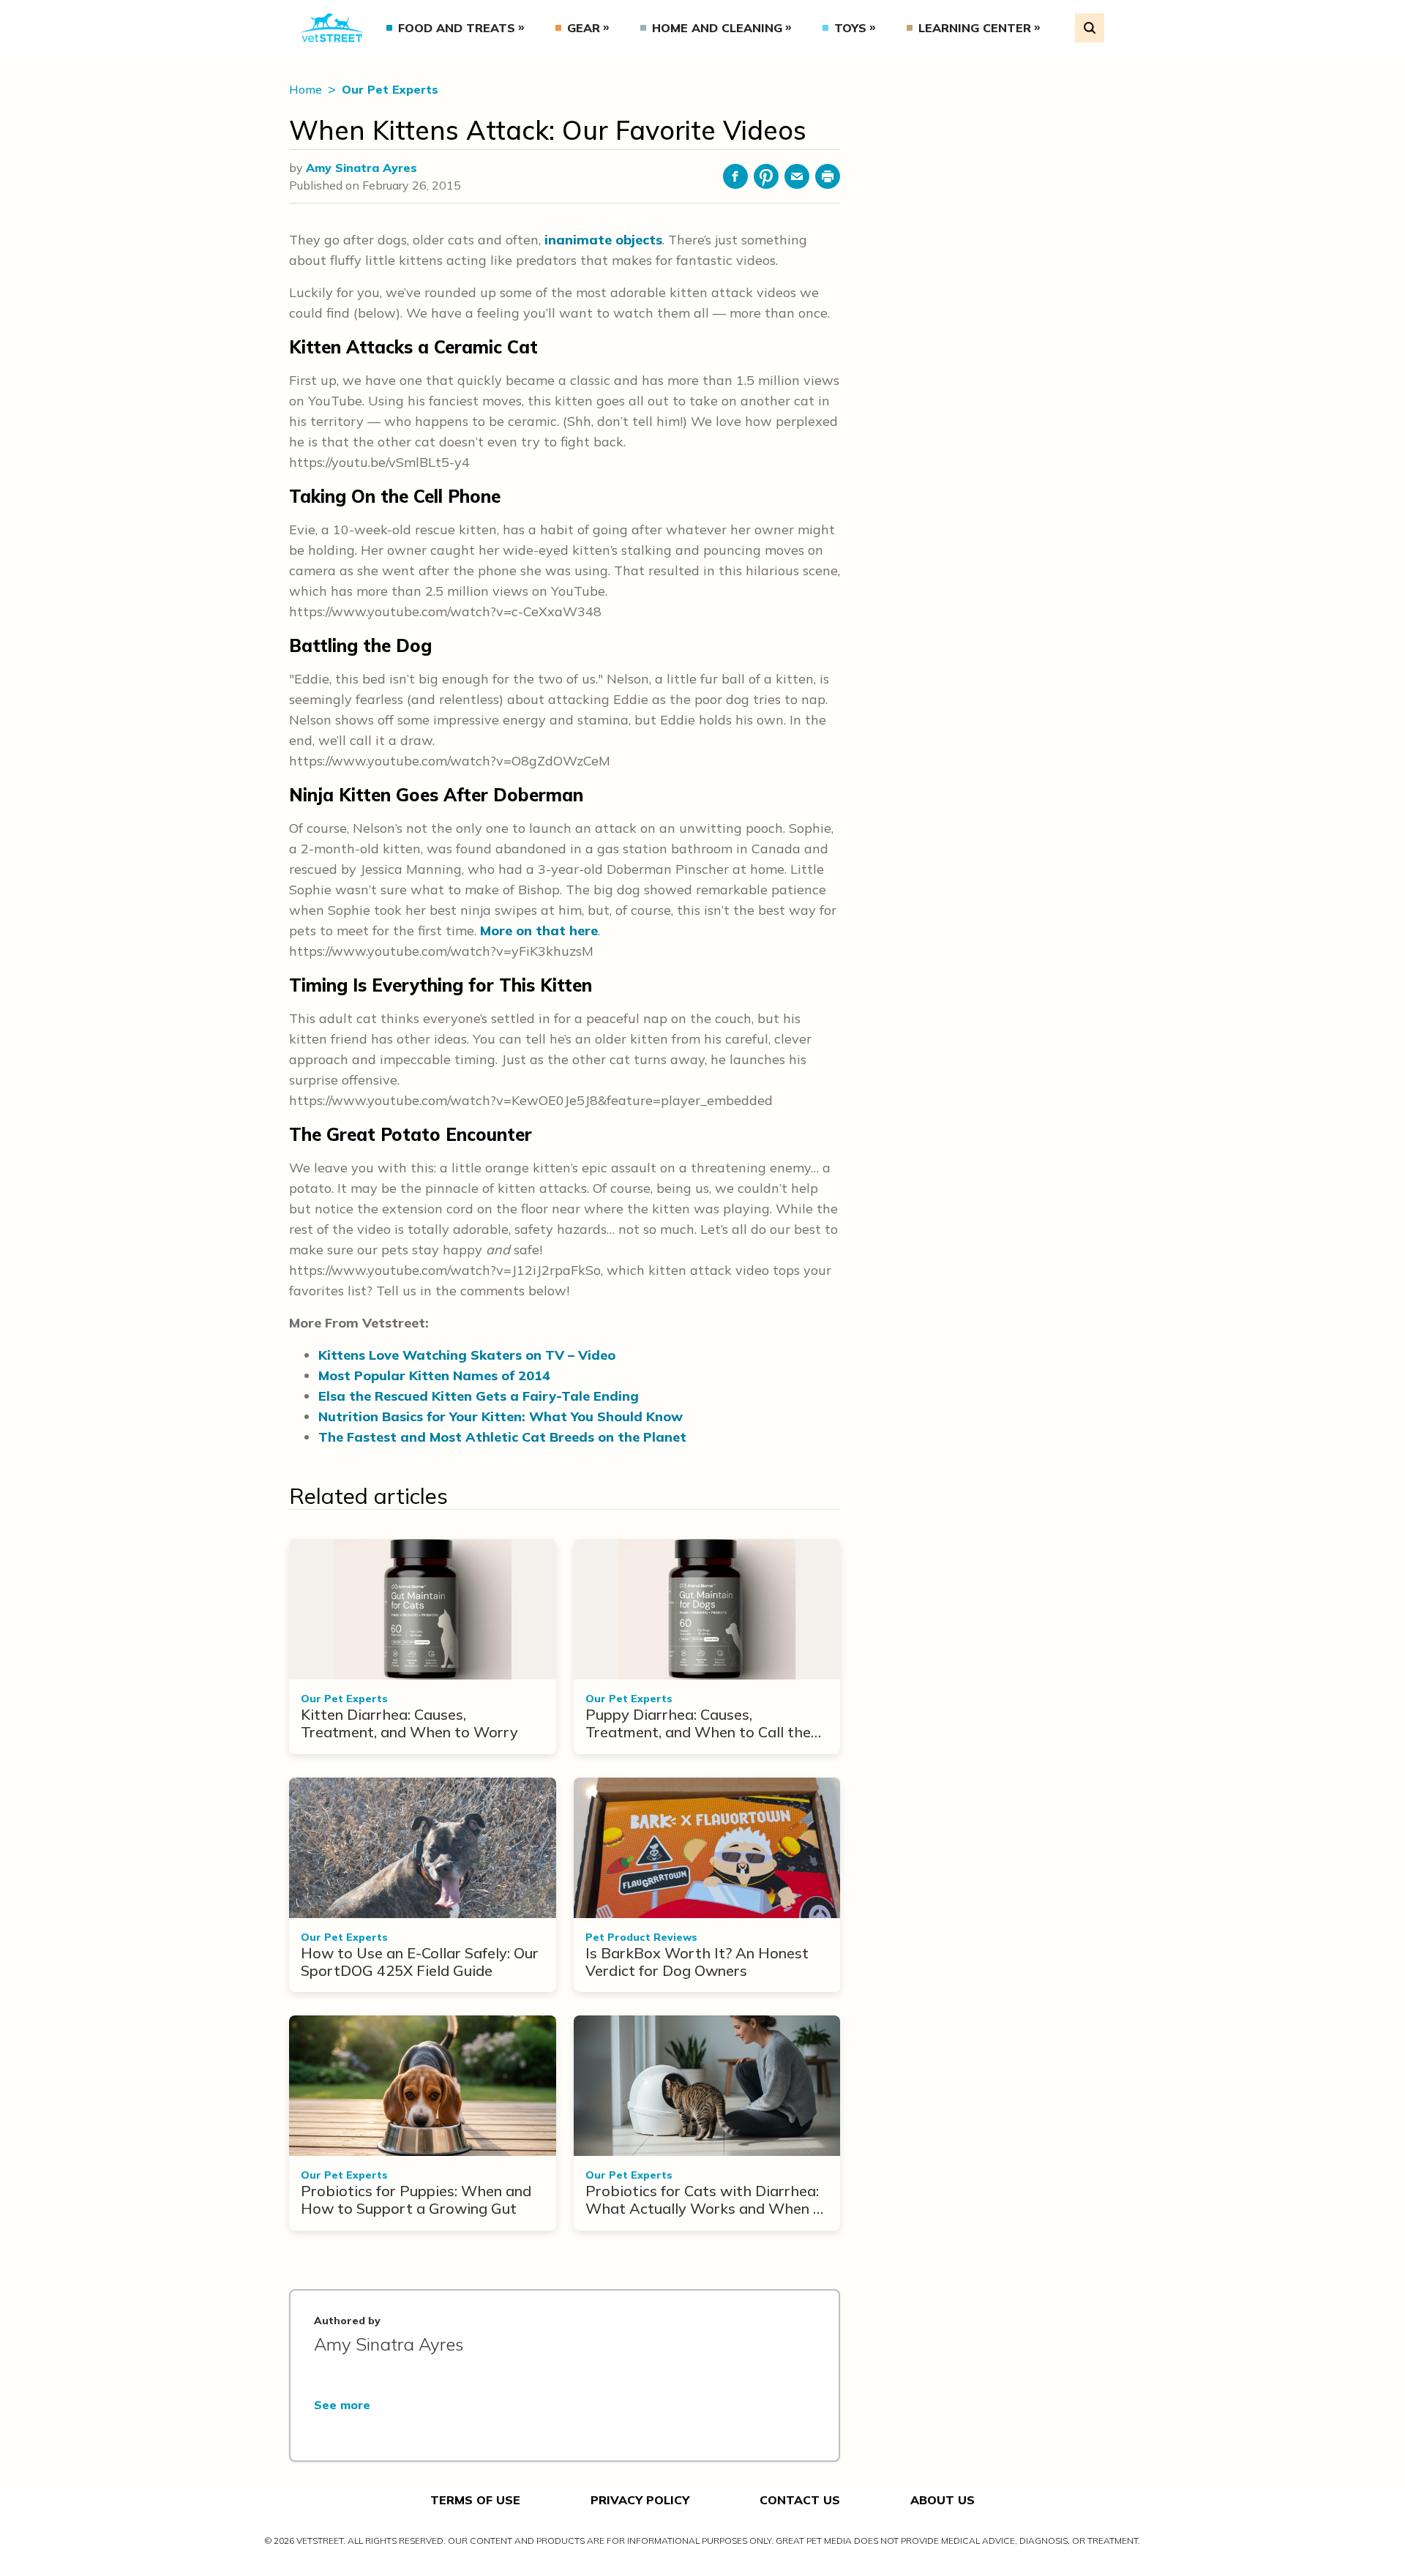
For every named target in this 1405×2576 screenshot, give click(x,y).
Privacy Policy (640, 2500)
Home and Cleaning (717, 28)
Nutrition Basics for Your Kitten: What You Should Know (501, 1416)
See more (342, 2405)
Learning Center (975, 28)
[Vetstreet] (332, 28)
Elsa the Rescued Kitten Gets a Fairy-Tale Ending (479, 1396)
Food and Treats (457, 28)
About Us (943, 2500)
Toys (850, 28)
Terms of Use (475, 2500)
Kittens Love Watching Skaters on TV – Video (467, 1355)
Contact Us (800, 2500)
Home (307, 89)
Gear (584, 28)
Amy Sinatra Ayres (361, 168)
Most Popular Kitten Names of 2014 (434, 1375)
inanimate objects (603, 240)
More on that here (539, 931)
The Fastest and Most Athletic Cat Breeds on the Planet (502, 1437)
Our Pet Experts (390, 89)
